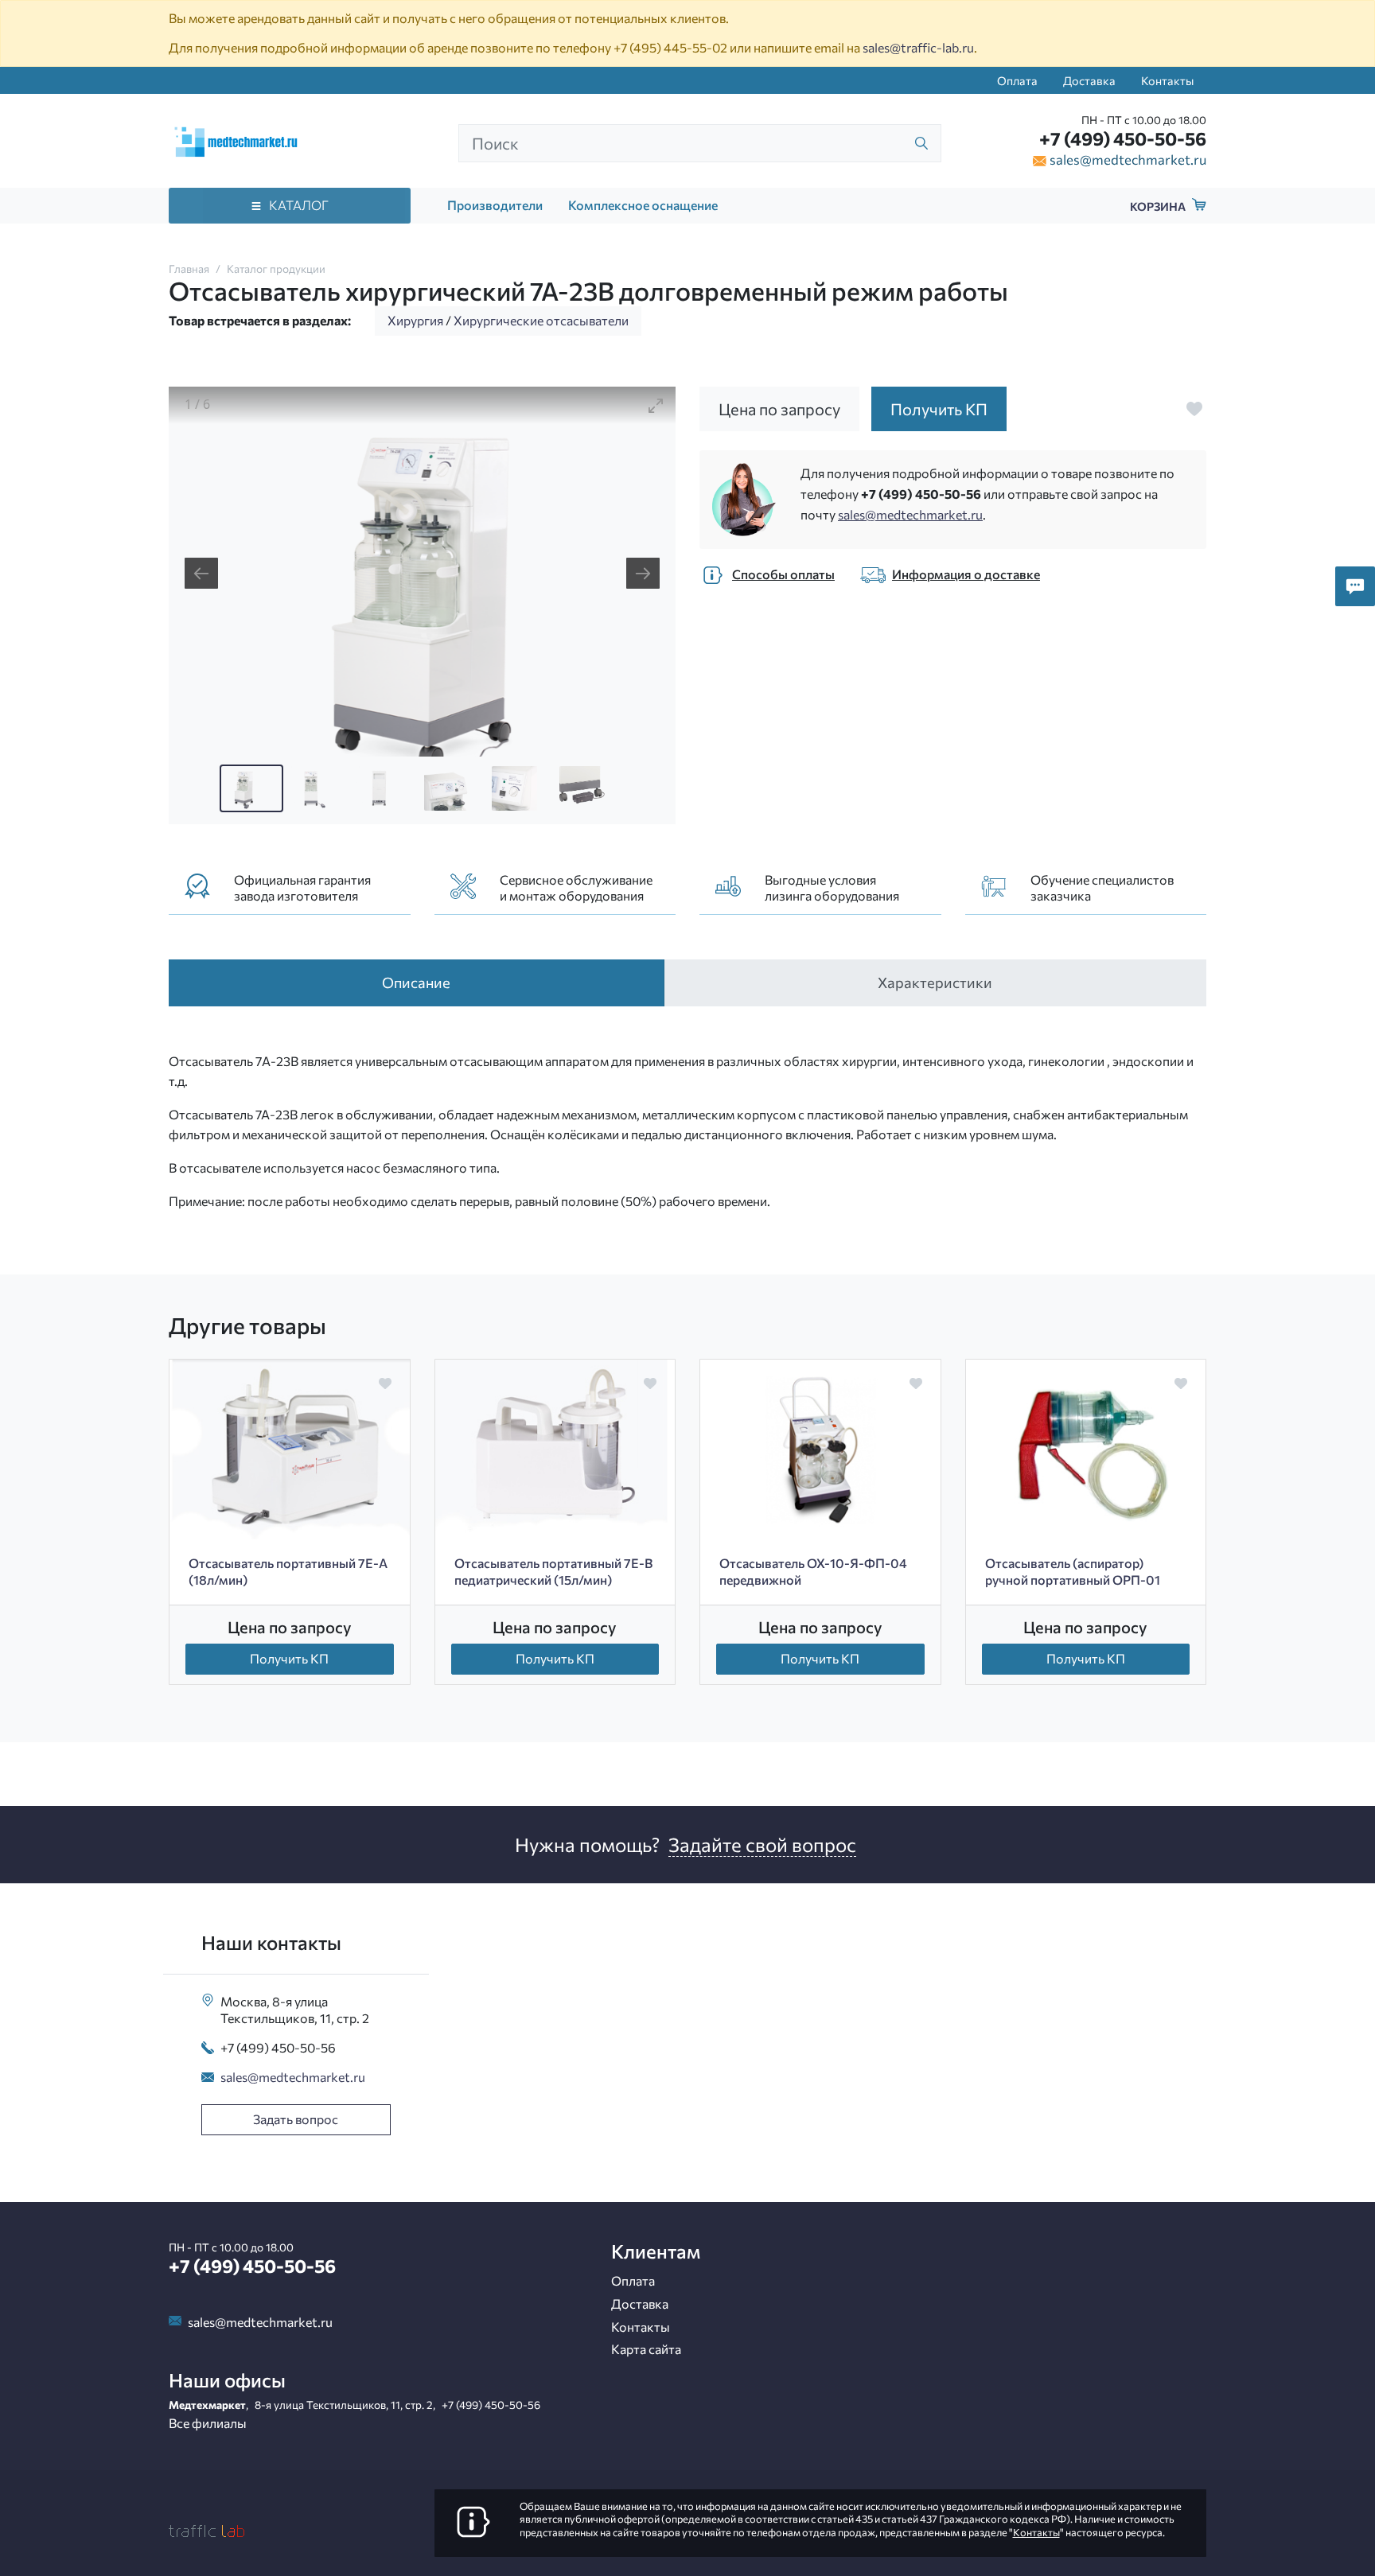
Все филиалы (208, 2423)
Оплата (1017, 80)
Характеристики (935, 982)
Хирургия (415, 320)
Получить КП (289, 1658)
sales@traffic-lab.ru (918, 47)
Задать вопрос (296, 2119)
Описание (416, 982)
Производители (495, 205)
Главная (189, 268)
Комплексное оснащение (643, 205)
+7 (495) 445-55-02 (670, 47)
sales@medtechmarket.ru (1128, 159)
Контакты (1167, 80)
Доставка (1089, 80)
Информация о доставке (966, 574)
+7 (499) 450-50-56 (1123, 138)
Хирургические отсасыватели (541, 320)
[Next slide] (643, 573)
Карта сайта (646, 2349)
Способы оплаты (783, 574)
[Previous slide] (201, 573)
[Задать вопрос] (1355, 586)
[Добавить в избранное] (1194, 409)
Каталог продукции (276, 268)
